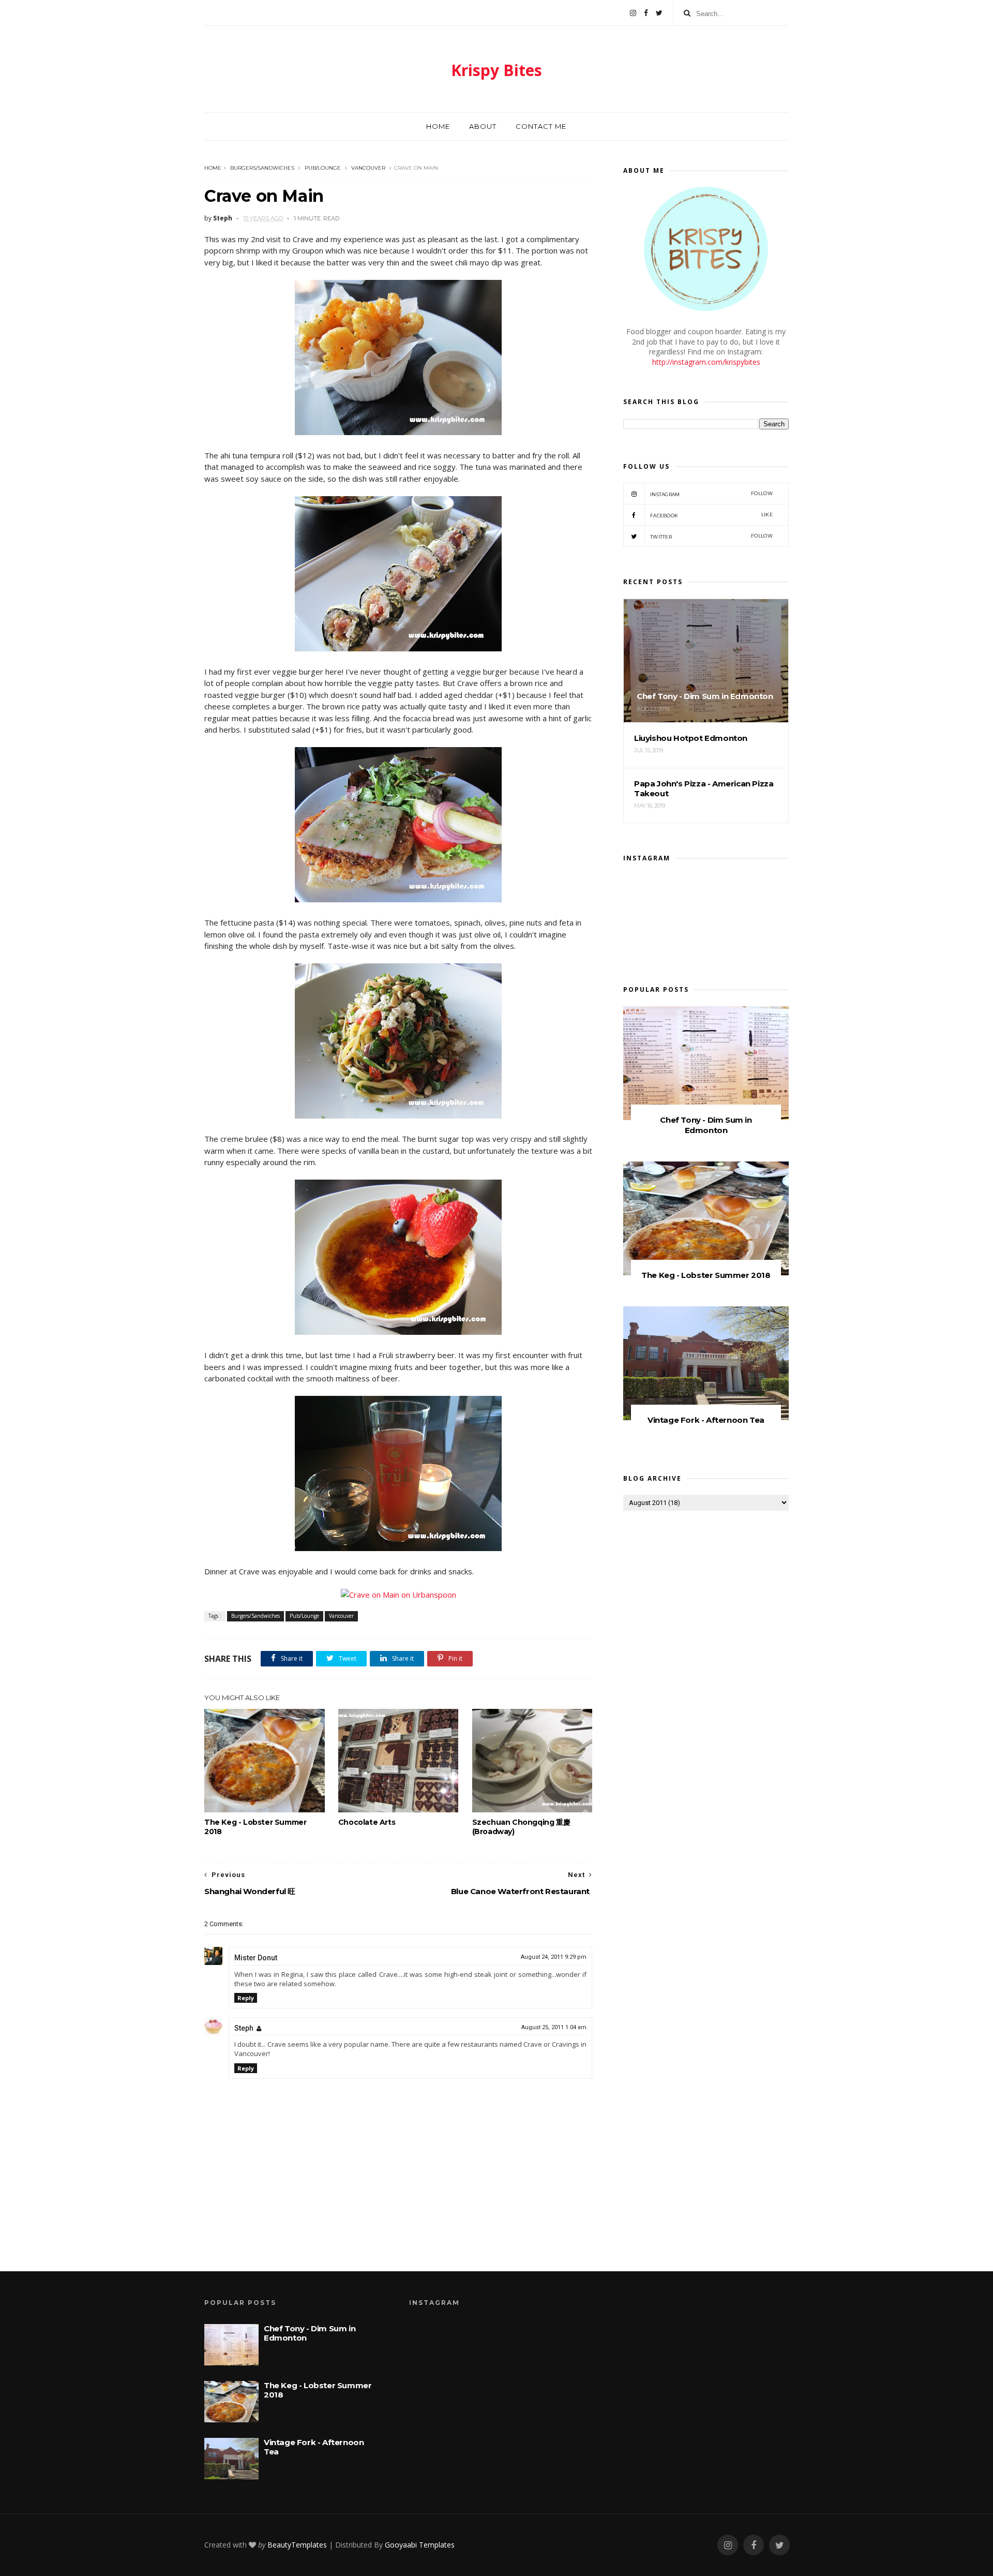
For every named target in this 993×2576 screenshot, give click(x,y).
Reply (246, 1998)
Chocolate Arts (367, 1822)
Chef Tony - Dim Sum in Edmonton (706, 1125)
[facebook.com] (646, 13)
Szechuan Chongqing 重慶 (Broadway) (521, 1827)
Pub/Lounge (323, 168)
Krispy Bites (496, 70)
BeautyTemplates (297, 2545)
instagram (711, 494)
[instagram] (633, 13)
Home (438, 126)
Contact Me (541, 126)
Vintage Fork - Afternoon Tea (706, 1420)
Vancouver (368, 168)
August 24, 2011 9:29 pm (554, 1957)
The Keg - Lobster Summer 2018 (255, 1827)
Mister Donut (256, 1958)
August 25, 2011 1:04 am (554, 2027)
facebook (711, 515)
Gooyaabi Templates (420, 2545)
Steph (244, 2028)
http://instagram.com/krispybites (706, 362)
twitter (711, 536)
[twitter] (659, 13)
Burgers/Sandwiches (262, 168)
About (483, 126)
